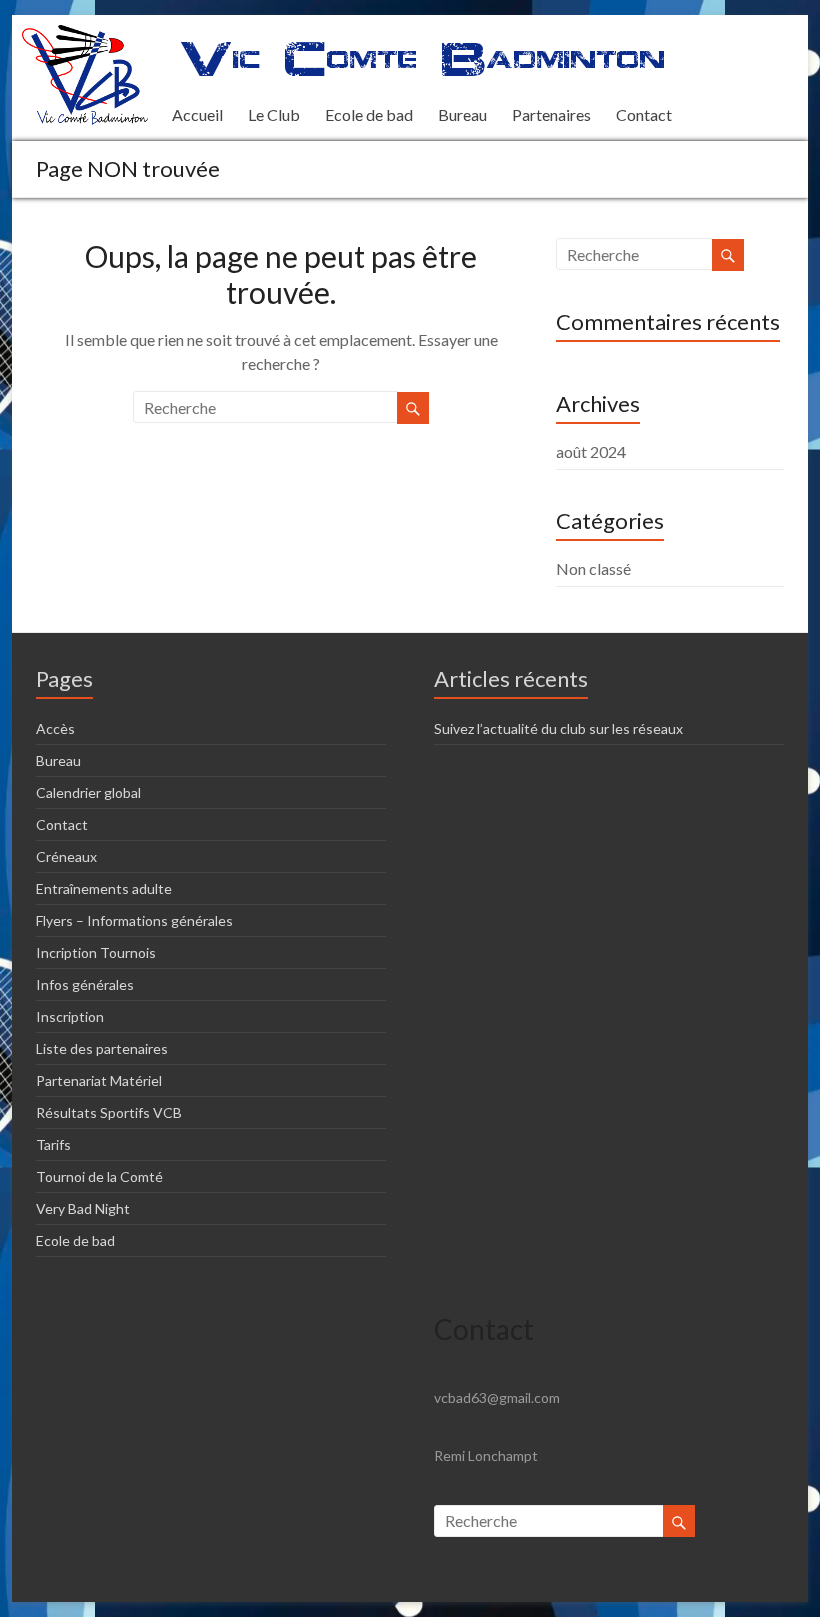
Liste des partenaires (102, 1048)
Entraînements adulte (104, 888)
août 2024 (591, 451)
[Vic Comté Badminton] (85, 34)
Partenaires (551, 114)
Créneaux (66, 856)
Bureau (462, 114)
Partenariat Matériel (99, 1080)
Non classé (593, 568)
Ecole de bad (369, 114)
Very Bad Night (83, 1208)
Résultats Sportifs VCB (109, 1112)
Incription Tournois (96, 952)
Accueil (197, 114)
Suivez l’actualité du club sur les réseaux (558, 728)
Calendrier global (88, 792)
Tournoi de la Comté (99, 1176)
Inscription (70, 1016)
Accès (55, 728)
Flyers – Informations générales (134, 920)
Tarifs (53, 1144)
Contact (644, 114)
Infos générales (85, 984)
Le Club (274, 114)
